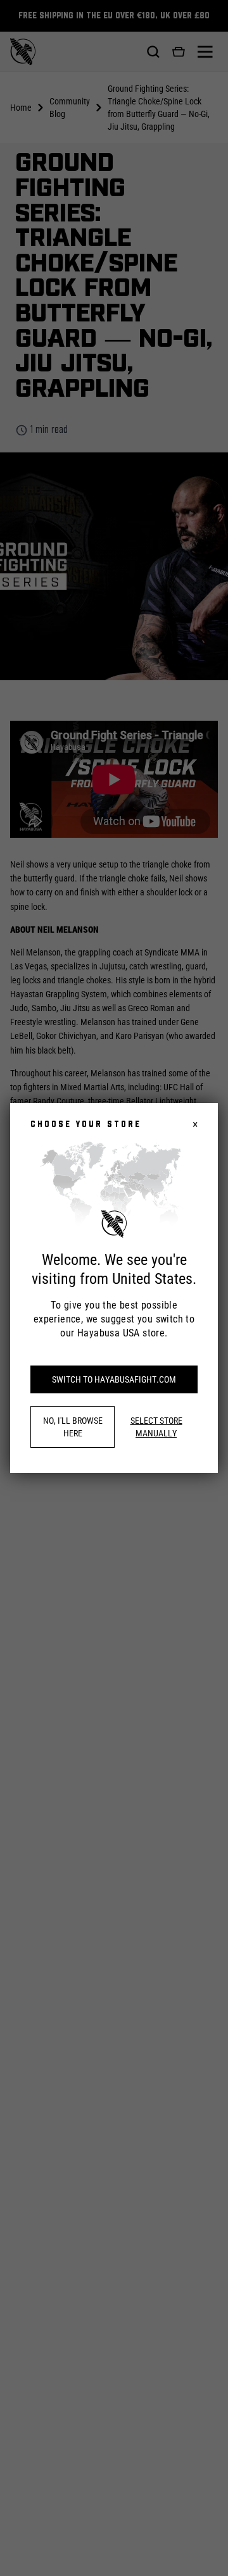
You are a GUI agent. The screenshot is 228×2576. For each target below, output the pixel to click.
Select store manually (156, 1427)
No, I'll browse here (73, 1427)
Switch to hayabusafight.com (114, 1379)
